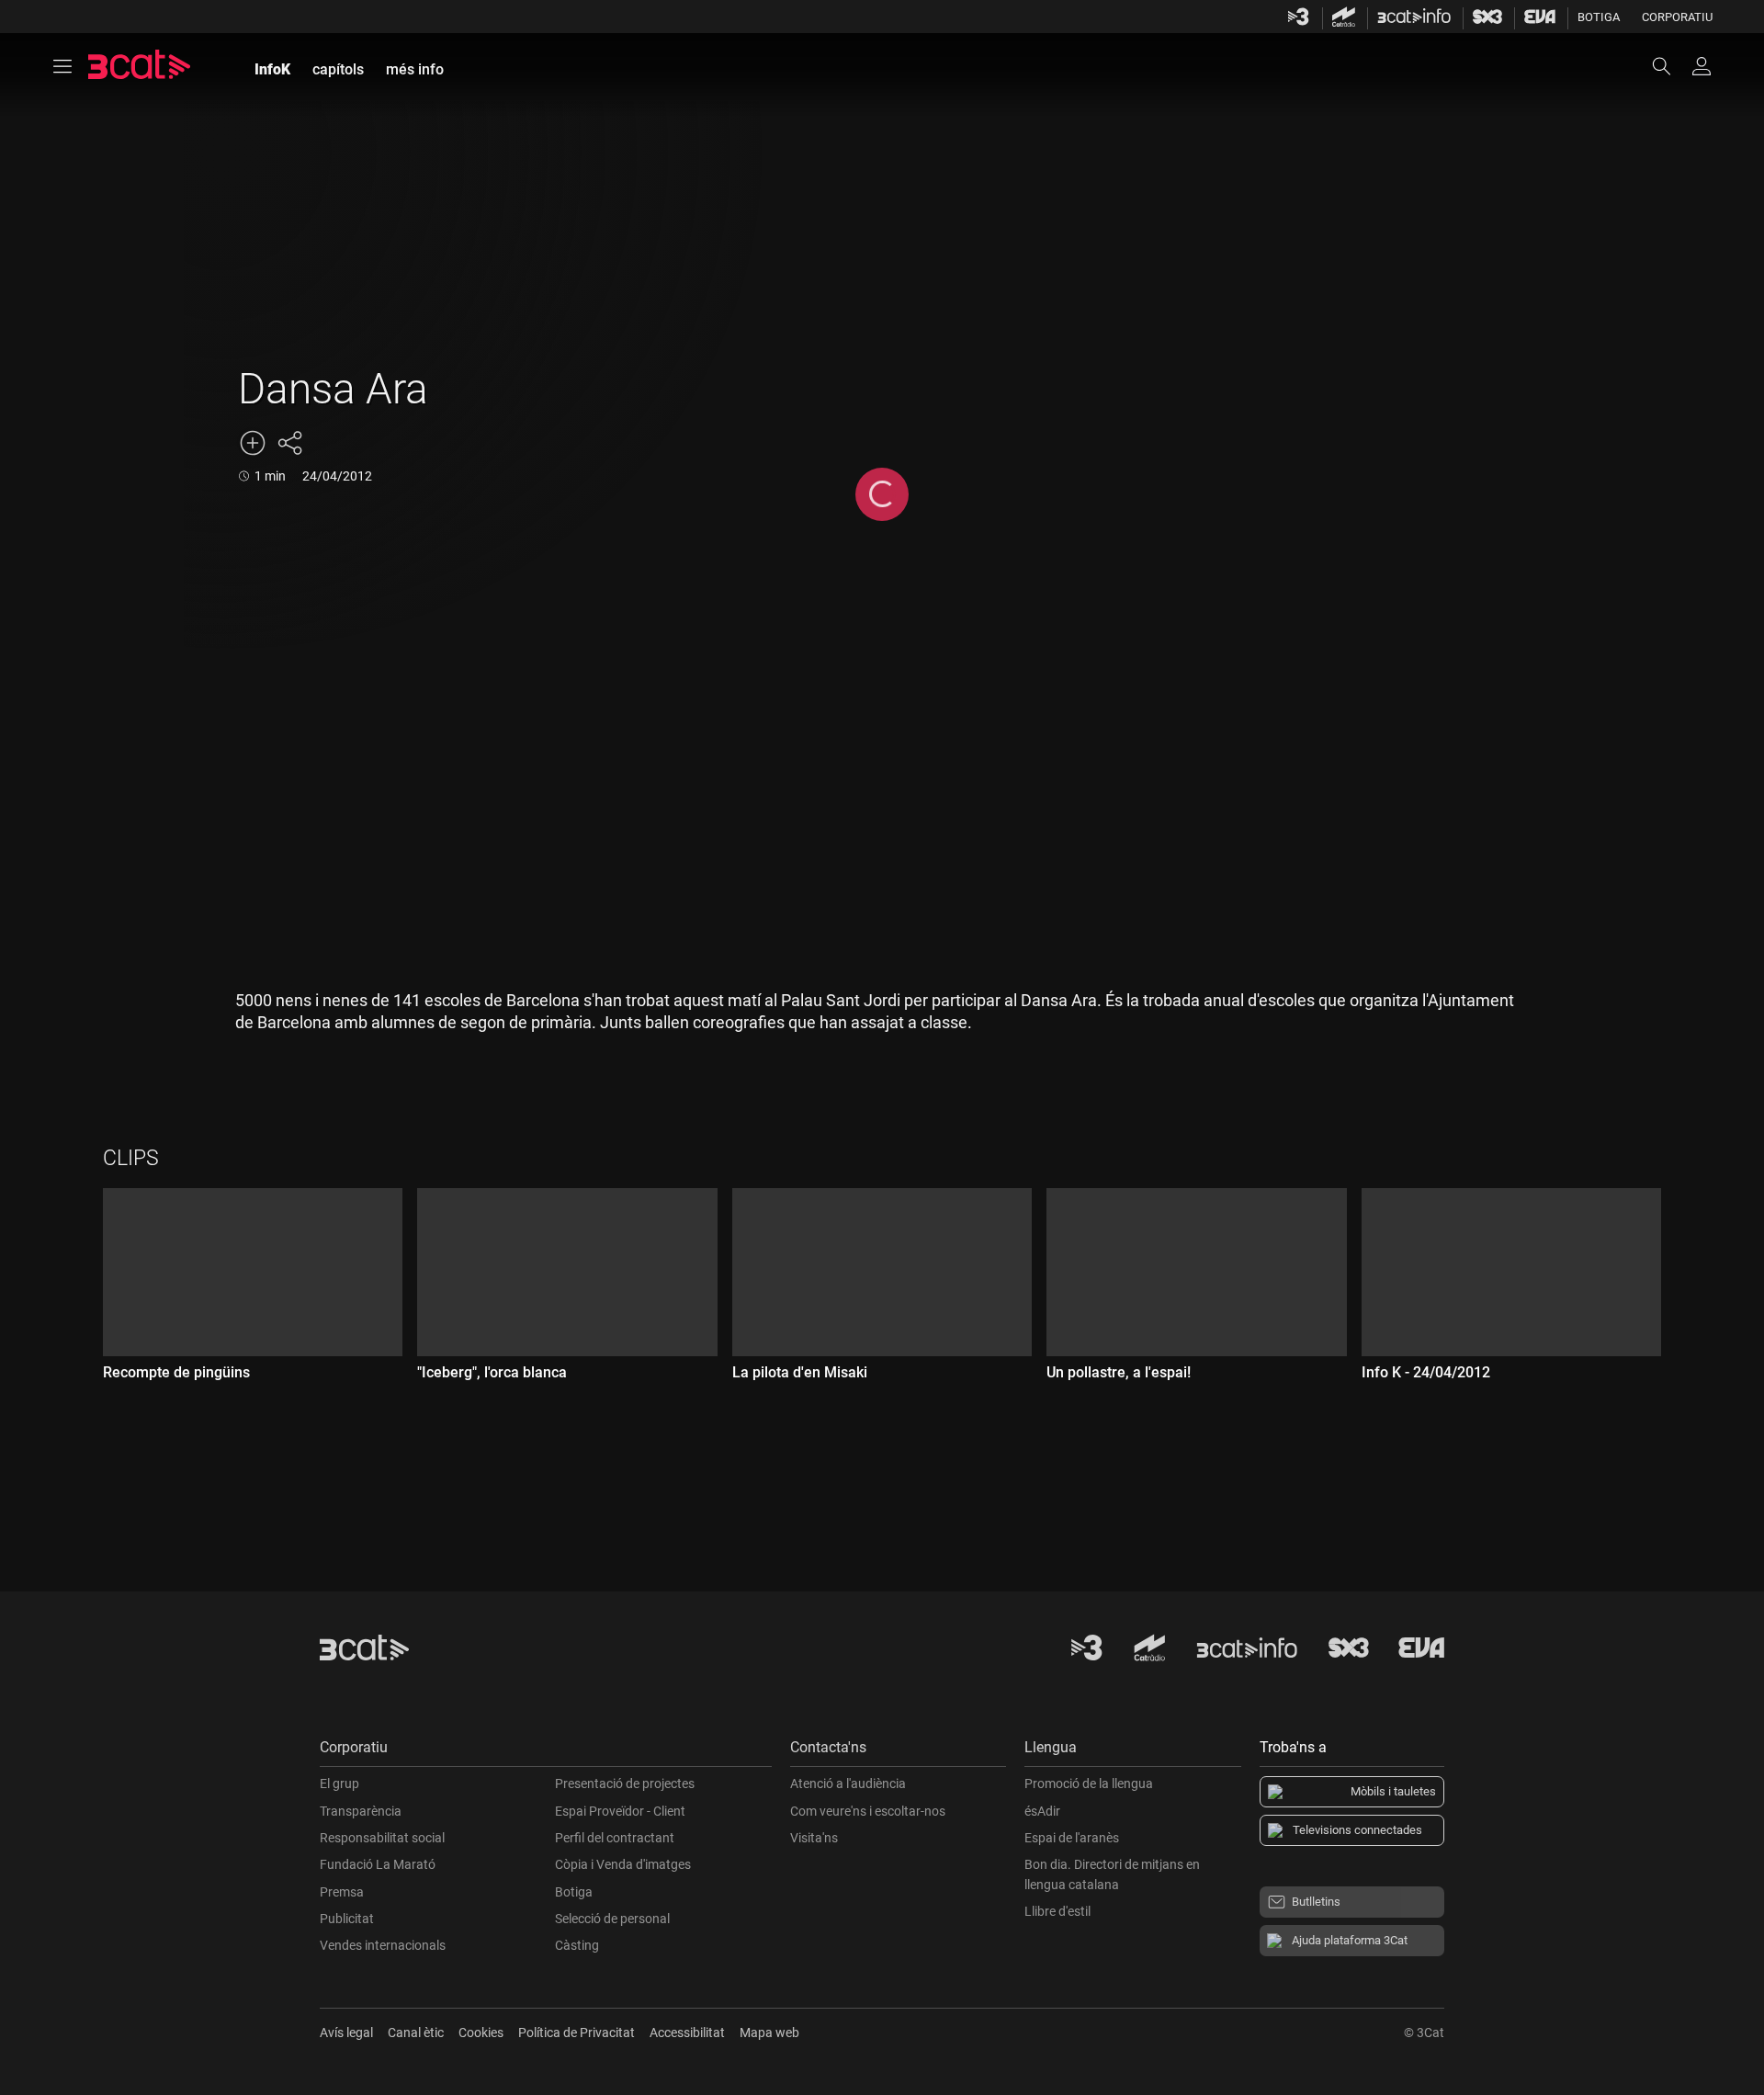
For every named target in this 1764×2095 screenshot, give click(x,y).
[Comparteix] (289, 443)
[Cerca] (1670, 66)
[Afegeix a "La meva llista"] (253, 443)
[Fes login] (1702, 66)
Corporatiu (1677, 17)
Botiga (1599, 17)
